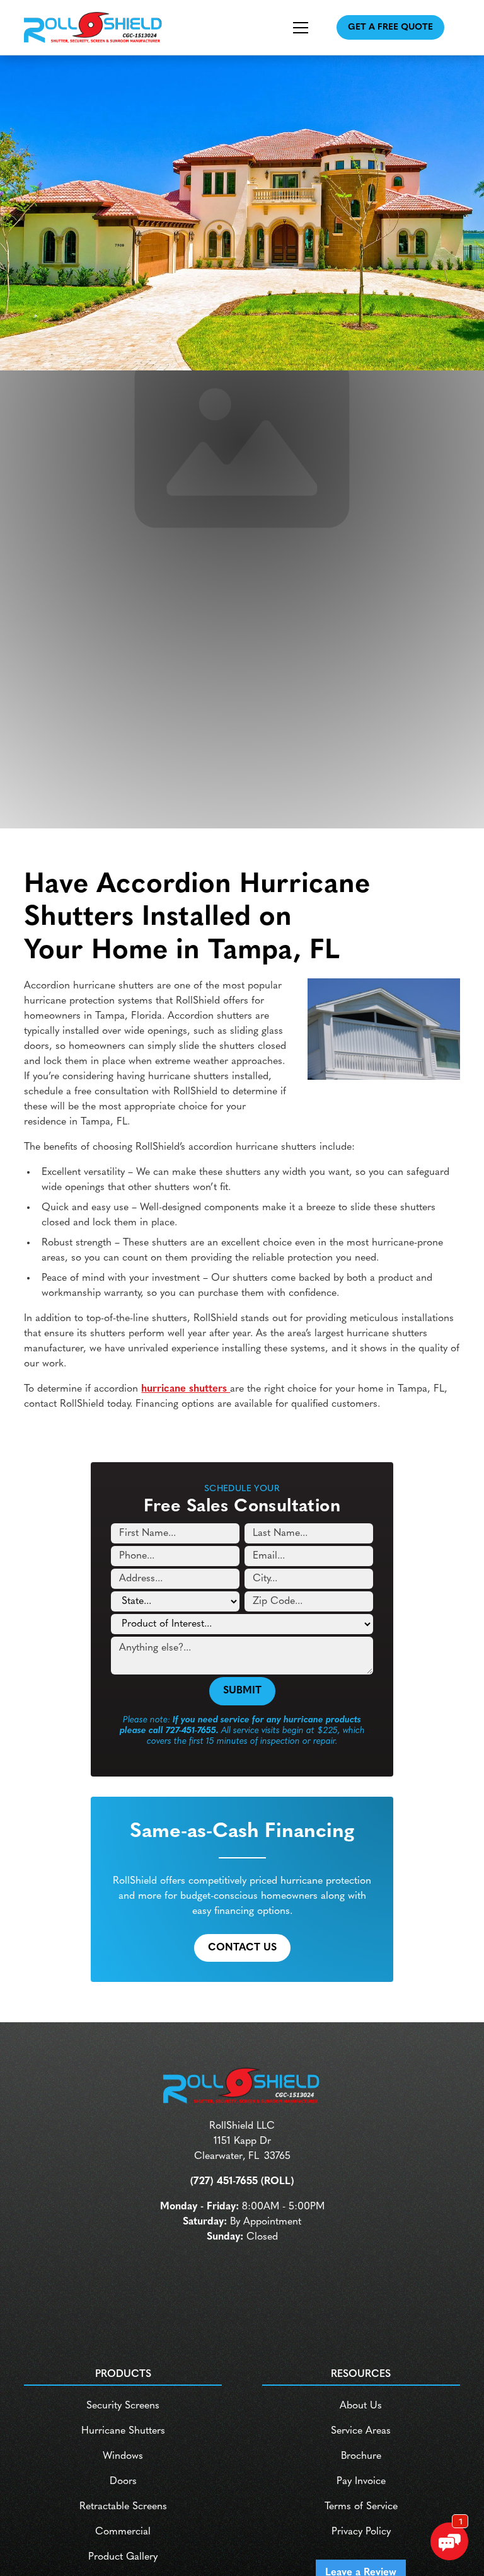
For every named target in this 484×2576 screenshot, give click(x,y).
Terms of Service (361, 2507)
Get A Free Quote (390, 27)
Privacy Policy (361, 2532)
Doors (123, 2482)
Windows (123, 2456)
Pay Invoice (361, 2482)
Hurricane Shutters (123, 2431)
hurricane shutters (186, 1389)
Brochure (361, 2456)
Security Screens (123, 2406)
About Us (361, 2406)
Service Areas (361, 2431)
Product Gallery (123, 2557)
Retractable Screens (123, 2507)
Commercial (123, 2532)
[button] (288, 28)
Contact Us (242, 1948)
